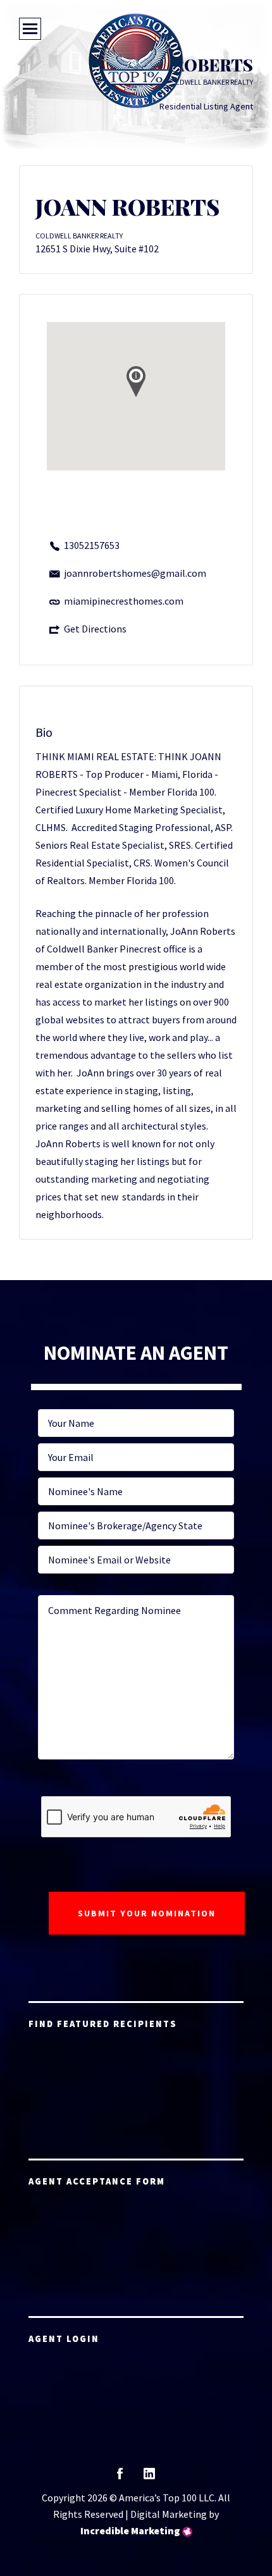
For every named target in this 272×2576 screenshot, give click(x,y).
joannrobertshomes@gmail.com (135, 573)
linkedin (149, 2478)
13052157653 (92, 545)
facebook (120, 2478)
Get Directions (95, 629)
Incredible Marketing (130, 2530)
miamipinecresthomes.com (124, 601)
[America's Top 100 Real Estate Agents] (136, 61)
